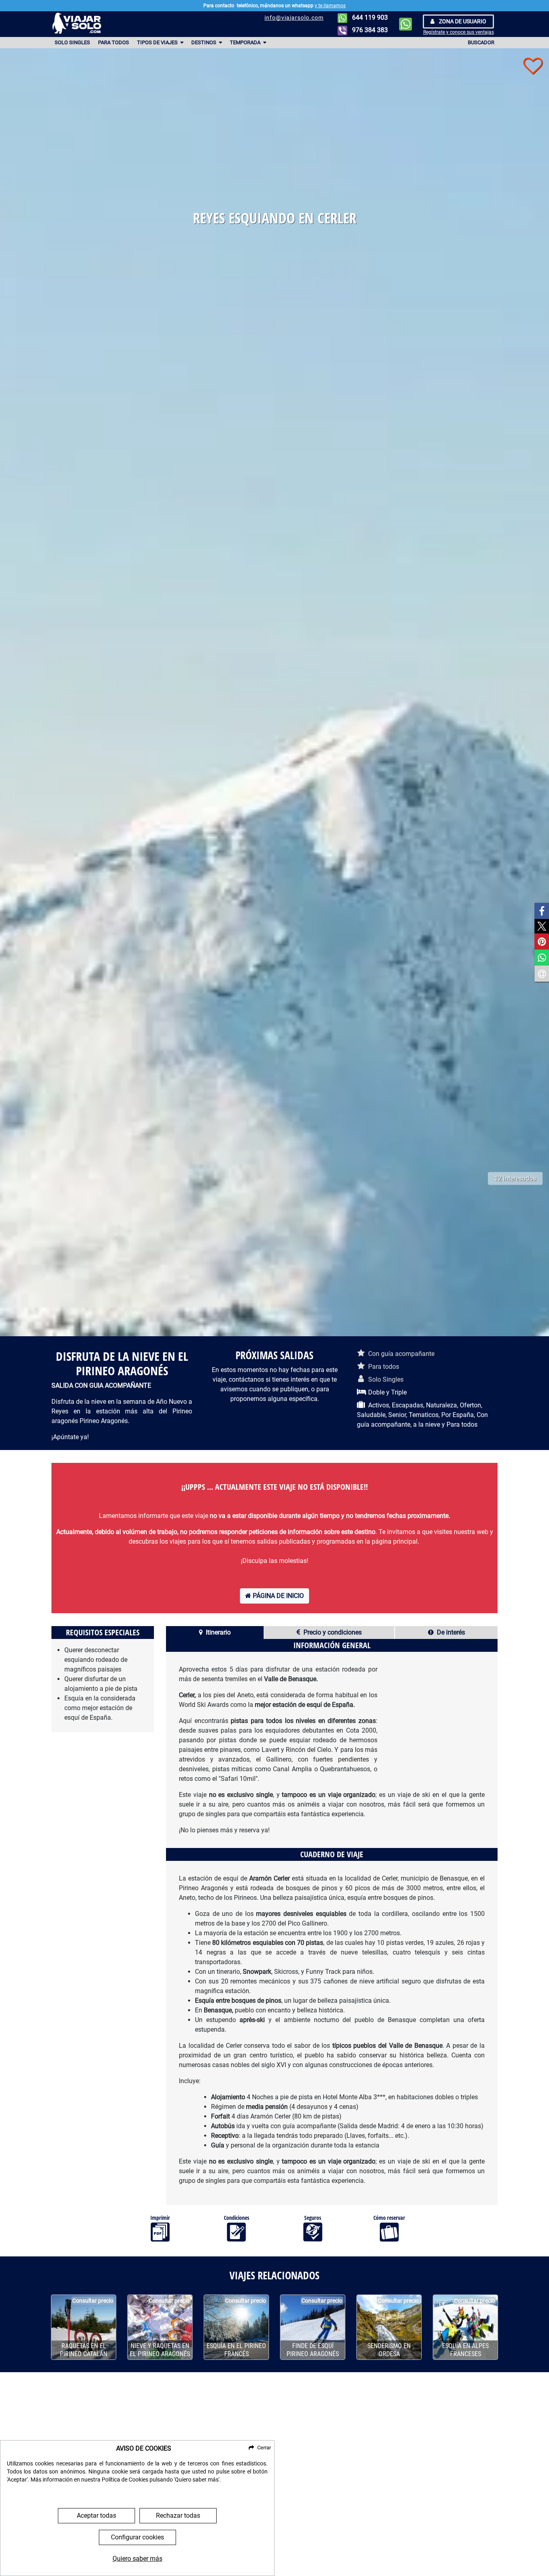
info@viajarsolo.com (294, 18)
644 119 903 (369, 17)
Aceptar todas (96, 2515)
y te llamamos (330, 6)
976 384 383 (369, 30)
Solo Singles (72, 42)
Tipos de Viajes (158, 42)
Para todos (114, 42)
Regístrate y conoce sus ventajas (459, 32)
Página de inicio (278, 1596)
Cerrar (264, 2448)
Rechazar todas (178, 2515)
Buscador (481, 42)
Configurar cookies (137, 2537)
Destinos (204, 42)
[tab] (215, 1633)
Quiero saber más (137, 2559)
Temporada (246, 42)
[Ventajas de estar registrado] (533, 66)
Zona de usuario (462, 21)
